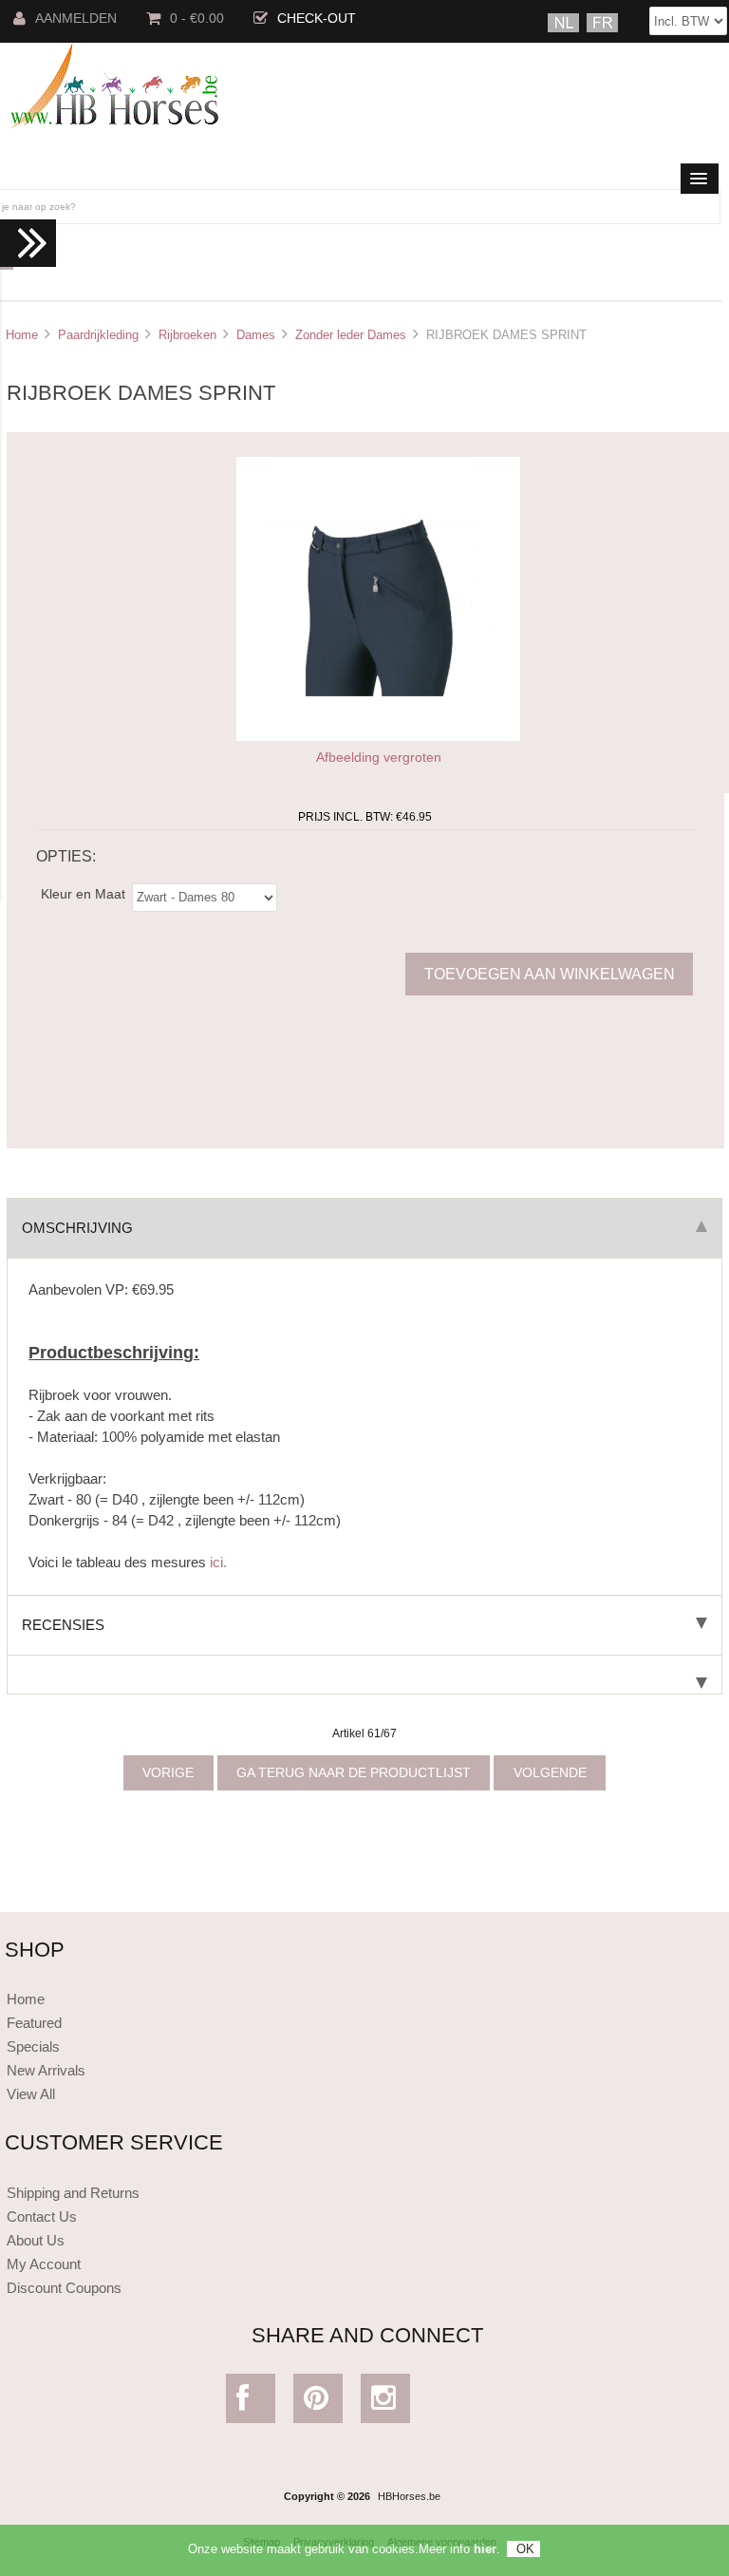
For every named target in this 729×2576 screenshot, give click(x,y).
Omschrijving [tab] (77, 1228)
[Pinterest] (318, 2403)
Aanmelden (76, 19)
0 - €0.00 (197, 19)
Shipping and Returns (73, 2193)
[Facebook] (250, 2403)
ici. (218, 1562)
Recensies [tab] (63, 1625)
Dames (256, 335)
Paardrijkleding (98, 335)
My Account (44, 2264)
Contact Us (42, 2216)
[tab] (364, 1675)
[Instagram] (385, 2403)
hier (485, 2549)
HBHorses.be (409, 2496)
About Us (36, 2240)
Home (22, 335)
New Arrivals (46, 2070)
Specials (33, 2046)
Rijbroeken (187, 335)
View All (31, 2094)
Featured (34, 2023)
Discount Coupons (64, 2288)
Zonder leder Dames (351, 335)
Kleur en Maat (83, 893)
